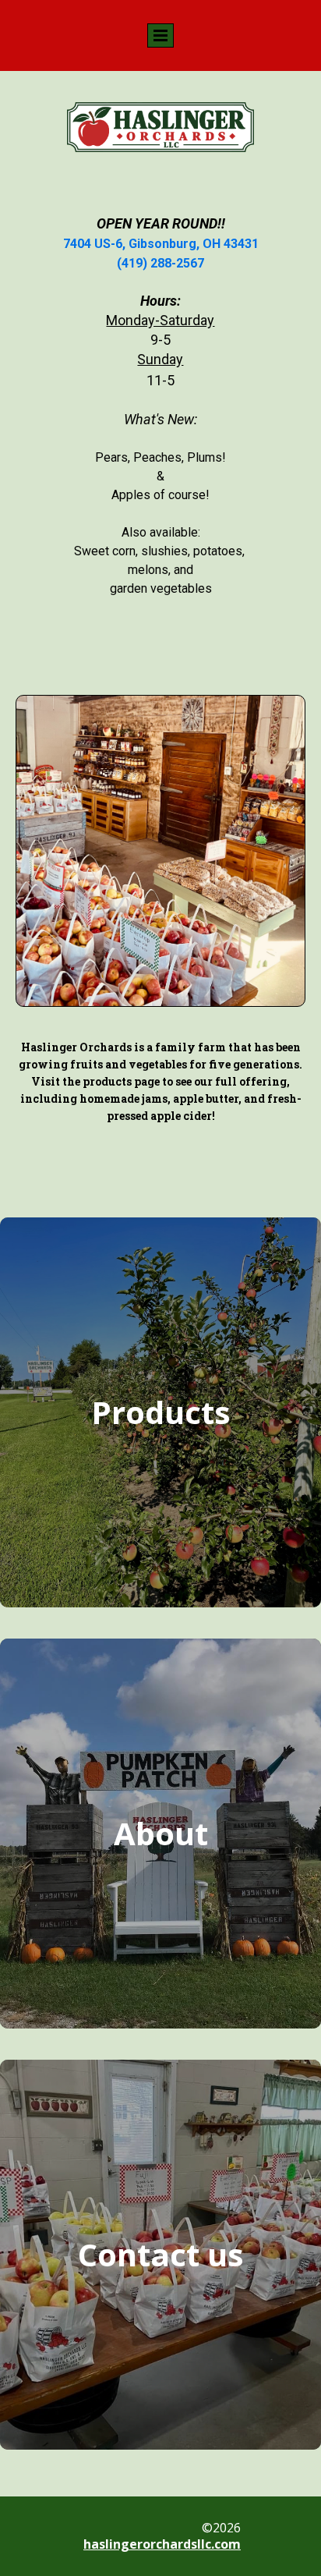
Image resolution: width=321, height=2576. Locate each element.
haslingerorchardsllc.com (162, 2544)
